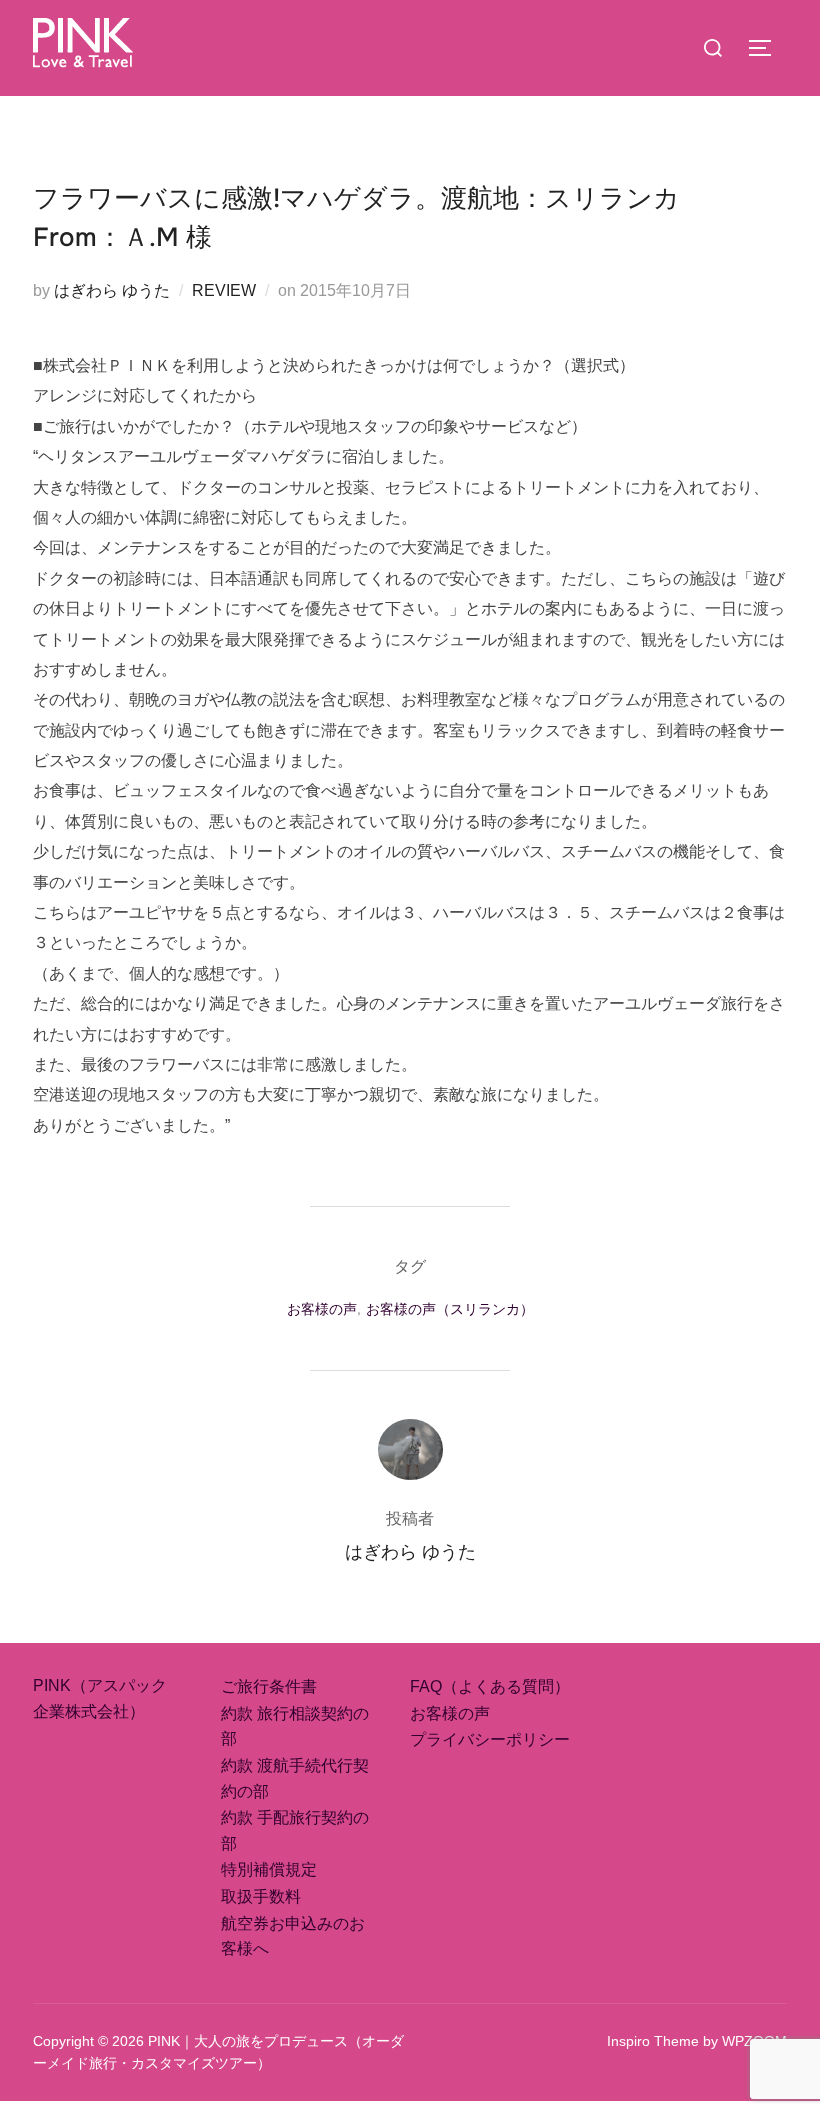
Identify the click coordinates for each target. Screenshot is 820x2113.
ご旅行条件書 (269, 1686)
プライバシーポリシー (490, 1739)
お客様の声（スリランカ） (450, 1309)
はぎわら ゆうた (112, 290)
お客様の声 (322, 1309)
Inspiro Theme (653, 2041)
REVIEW (224, 290)
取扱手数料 (261, 1896)
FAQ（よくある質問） (490, 1686)
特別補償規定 (269, 1869)
